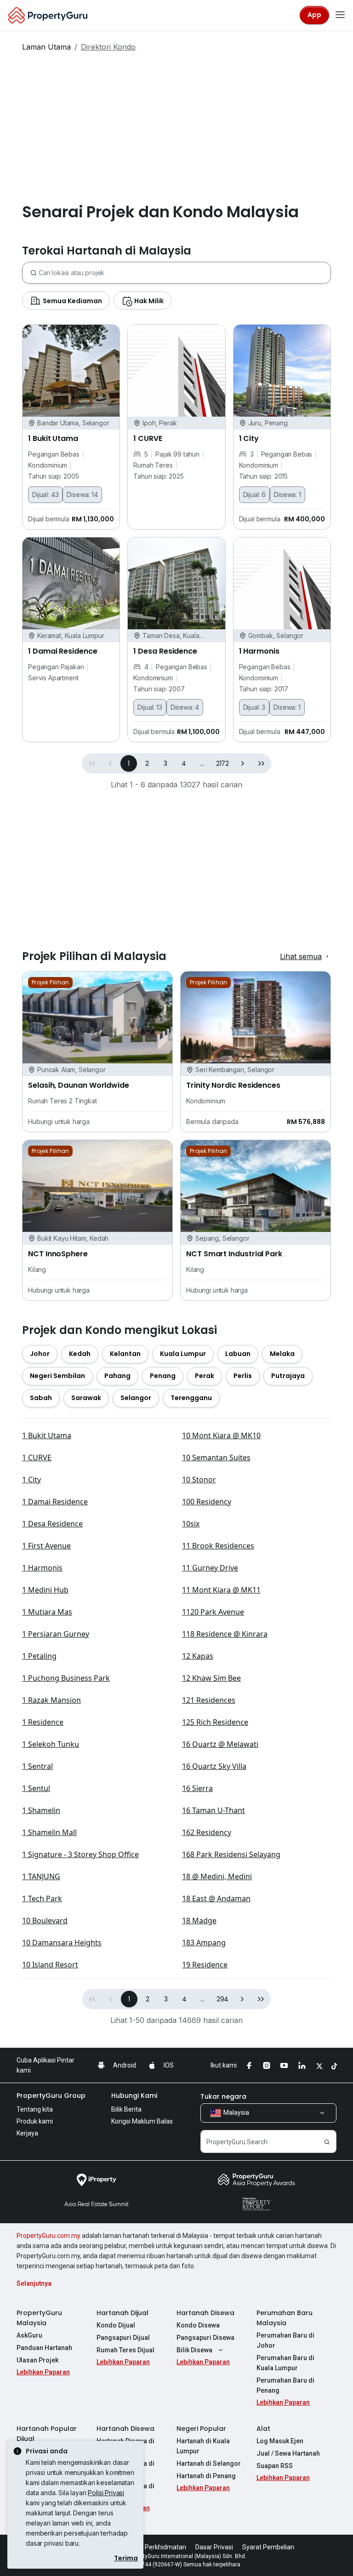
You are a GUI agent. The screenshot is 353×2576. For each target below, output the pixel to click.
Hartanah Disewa (205, 2313)
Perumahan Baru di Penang (285, 2385)
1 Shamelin (41, 1810)
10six (191, 1524)
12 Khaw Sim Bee (211, 1678)
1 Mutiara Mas (47, 1612)
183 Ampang (204, 1943)
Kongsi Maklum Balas (142, 2121)
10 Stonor (199, 1480)
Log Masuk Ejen (280, 2441)
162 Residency (207, 1832)
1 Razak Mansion (51, 1700)
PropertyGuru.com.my (48, 2236)
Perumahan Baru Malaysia (285, 2318)
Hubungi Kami (134, 2096)
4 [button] (184, 763)
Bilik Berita (126, 2109)
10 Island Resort (50, 1965)
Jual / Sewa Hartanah (288, 2453)
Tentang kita (35, 2109)
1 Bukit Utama (47, 1435)
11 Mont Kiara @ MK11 (221, 1590)
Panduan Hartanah (44, 2348)
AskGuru (29, 2335)
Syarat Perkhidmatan (155, 2547)
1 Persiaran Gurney (56, 1634)
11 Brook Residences (218, 1546)
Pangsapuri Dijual (123, 2338)
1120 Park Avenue (213, 1612)
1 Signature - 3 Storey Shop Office (80, 1854)
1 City (31, 1480)
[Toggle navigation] (340, 15)
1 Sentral (37, 1766)
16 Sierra (197, 1788)
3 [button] (165, 763)
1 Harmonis (42, 1568)
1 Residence (43, 1722)
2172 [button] (222, 763)
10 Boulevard (45, 1921)
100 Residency (207, 1502)
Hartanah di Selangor (209, 2463)
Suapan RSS (275, 2466)
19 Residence (205, 1965)
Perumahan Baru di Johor (285, 2340)
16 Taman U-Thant (214, 1810)
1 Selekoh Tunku (51, 1744)
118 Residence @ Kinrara (225, 1634)
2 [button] (147, 763)
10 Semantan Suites (216, 1457)
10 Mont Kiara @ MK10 (221, 1435)
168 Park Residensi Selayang (231, 1854)
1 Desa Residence (52, 1524)
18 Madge (199, 1921)
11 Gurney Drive (210, 1568)
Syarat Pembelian (268, 2547)
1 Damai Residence (55, 1502)
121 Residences (209, 1700)
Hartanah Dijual (122, 2313)
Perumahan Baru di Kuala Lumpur (285, 2363)
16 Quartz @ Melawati (220, 1744)
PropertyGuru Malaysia (39, 2318)
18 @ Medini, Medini (217, 1876)
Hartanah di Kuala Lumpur (203, 2446)
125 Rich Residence (215, 1722)
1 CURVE (37, 1457)
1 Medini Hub (45, 1590)
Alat (263, 2429)
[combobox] (185, 273)
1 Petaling (39, 1656)
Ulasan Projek (37, 2360)
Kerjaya (27, 2133)
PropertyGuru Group (51, 2096)
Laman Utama (46, 47)
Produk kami (35, 2121)
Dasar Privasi (214, 2547)
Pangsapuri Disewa (205, 2338)
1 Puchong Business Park (66, 1678)
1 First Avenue (46, 1546)
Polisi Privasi (106, 2493)
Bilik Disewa (194, 2350)
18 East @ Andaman (216, 1898)
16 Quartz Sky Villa (214, 1766)
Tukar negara (223, 2096)
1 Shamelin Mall (49, 1832)
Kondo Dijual (116, 2325)
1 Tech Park (42, 1898)
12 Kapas (198, 1656)
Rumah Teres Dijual (125, 2350)
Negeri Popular (201, 2429)
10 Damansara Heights (62, 1943)
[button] (243, 763)
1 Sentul (36, 1788)
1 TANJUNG (41, 1876)
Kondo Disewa (198, 2325)
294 (223, 1999)
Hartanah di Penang (206, 2476)
